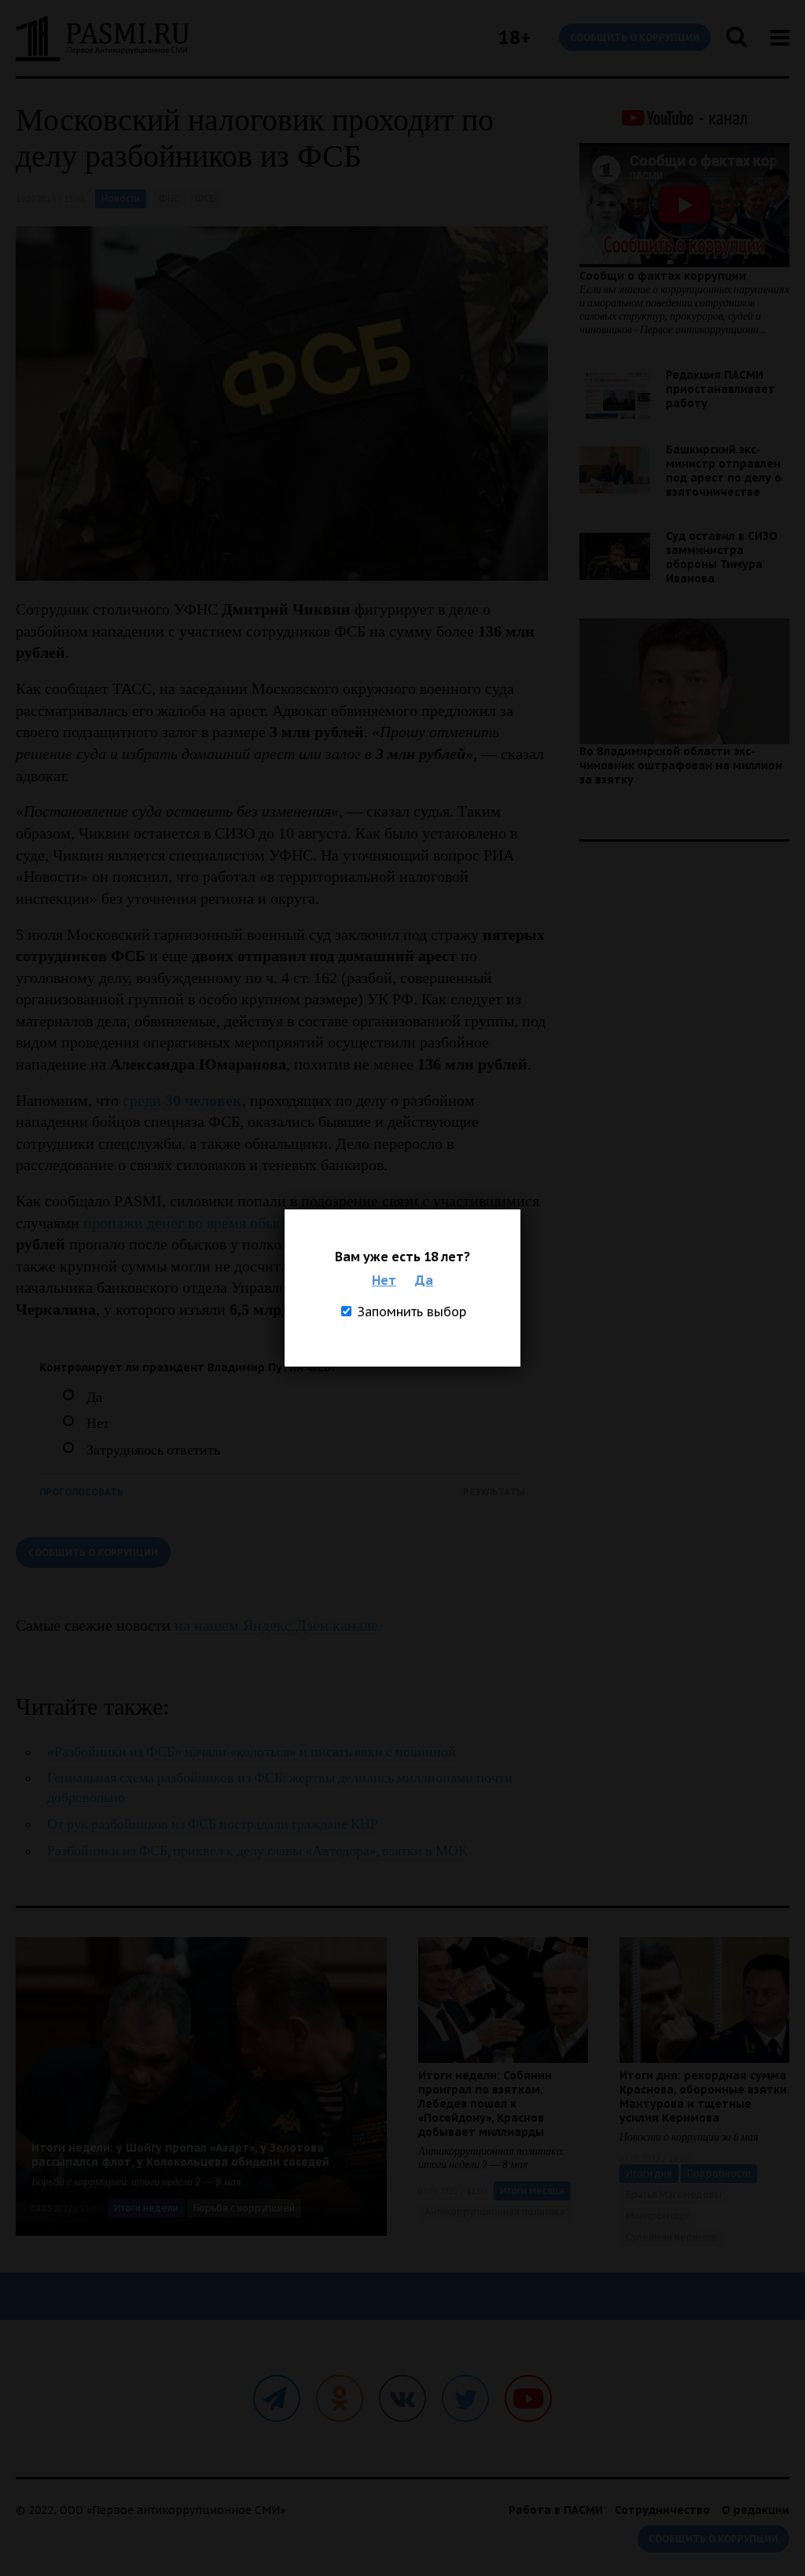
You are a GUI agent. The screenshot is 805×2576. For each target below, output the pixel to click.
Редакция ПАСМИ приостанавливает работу (720, 389)
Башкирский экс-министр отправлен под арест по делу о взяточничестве (724, 471)
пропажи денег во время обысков (194, 1223)
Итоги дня (649, 2173)
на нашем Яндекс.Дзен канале (276, 1625)
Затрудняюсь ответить (153, 1450)
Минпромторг (658, 2216)
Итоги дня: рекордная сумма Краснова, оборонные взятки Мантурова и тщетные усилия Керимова (703, 2097)
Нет (384, 1280)
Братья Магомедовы (674, 2194)
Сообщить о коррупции (635, 37)
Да (424, 1280)
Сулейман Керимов (671, 2237)
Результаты (494, 1492)
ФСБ (205, 198)
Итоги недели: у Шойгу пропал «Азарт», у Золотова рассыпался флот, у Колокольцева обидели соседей (180, 2155)
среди (144, 1100)
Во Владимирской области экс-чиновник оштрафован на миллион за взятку (681, 765)
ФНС (169, 198)
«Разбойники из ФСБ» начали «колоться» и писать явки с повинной (252, 1752)
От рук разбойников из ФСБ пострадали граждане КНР (213, 1824)
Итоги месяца (532, 2191)
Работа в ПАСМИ (556, 2510)
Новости (121, 198)
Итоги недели (146, 2208)
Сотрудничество (662, 2510)
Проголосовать (81, 1492)
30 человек (204, 1100)
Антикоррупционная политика (494, 2212)
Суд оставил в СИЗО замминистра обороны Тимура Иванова (722, 557)
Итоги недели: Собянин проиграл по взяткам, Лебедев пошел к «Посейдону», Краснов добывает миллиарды (485, 2104)
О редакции (755, 2510)
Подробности (719, 2173)
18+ (515, 37)
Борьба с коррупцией (244, 2208)
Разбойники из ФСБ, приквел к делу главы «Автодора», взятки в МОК (257, 1851)
